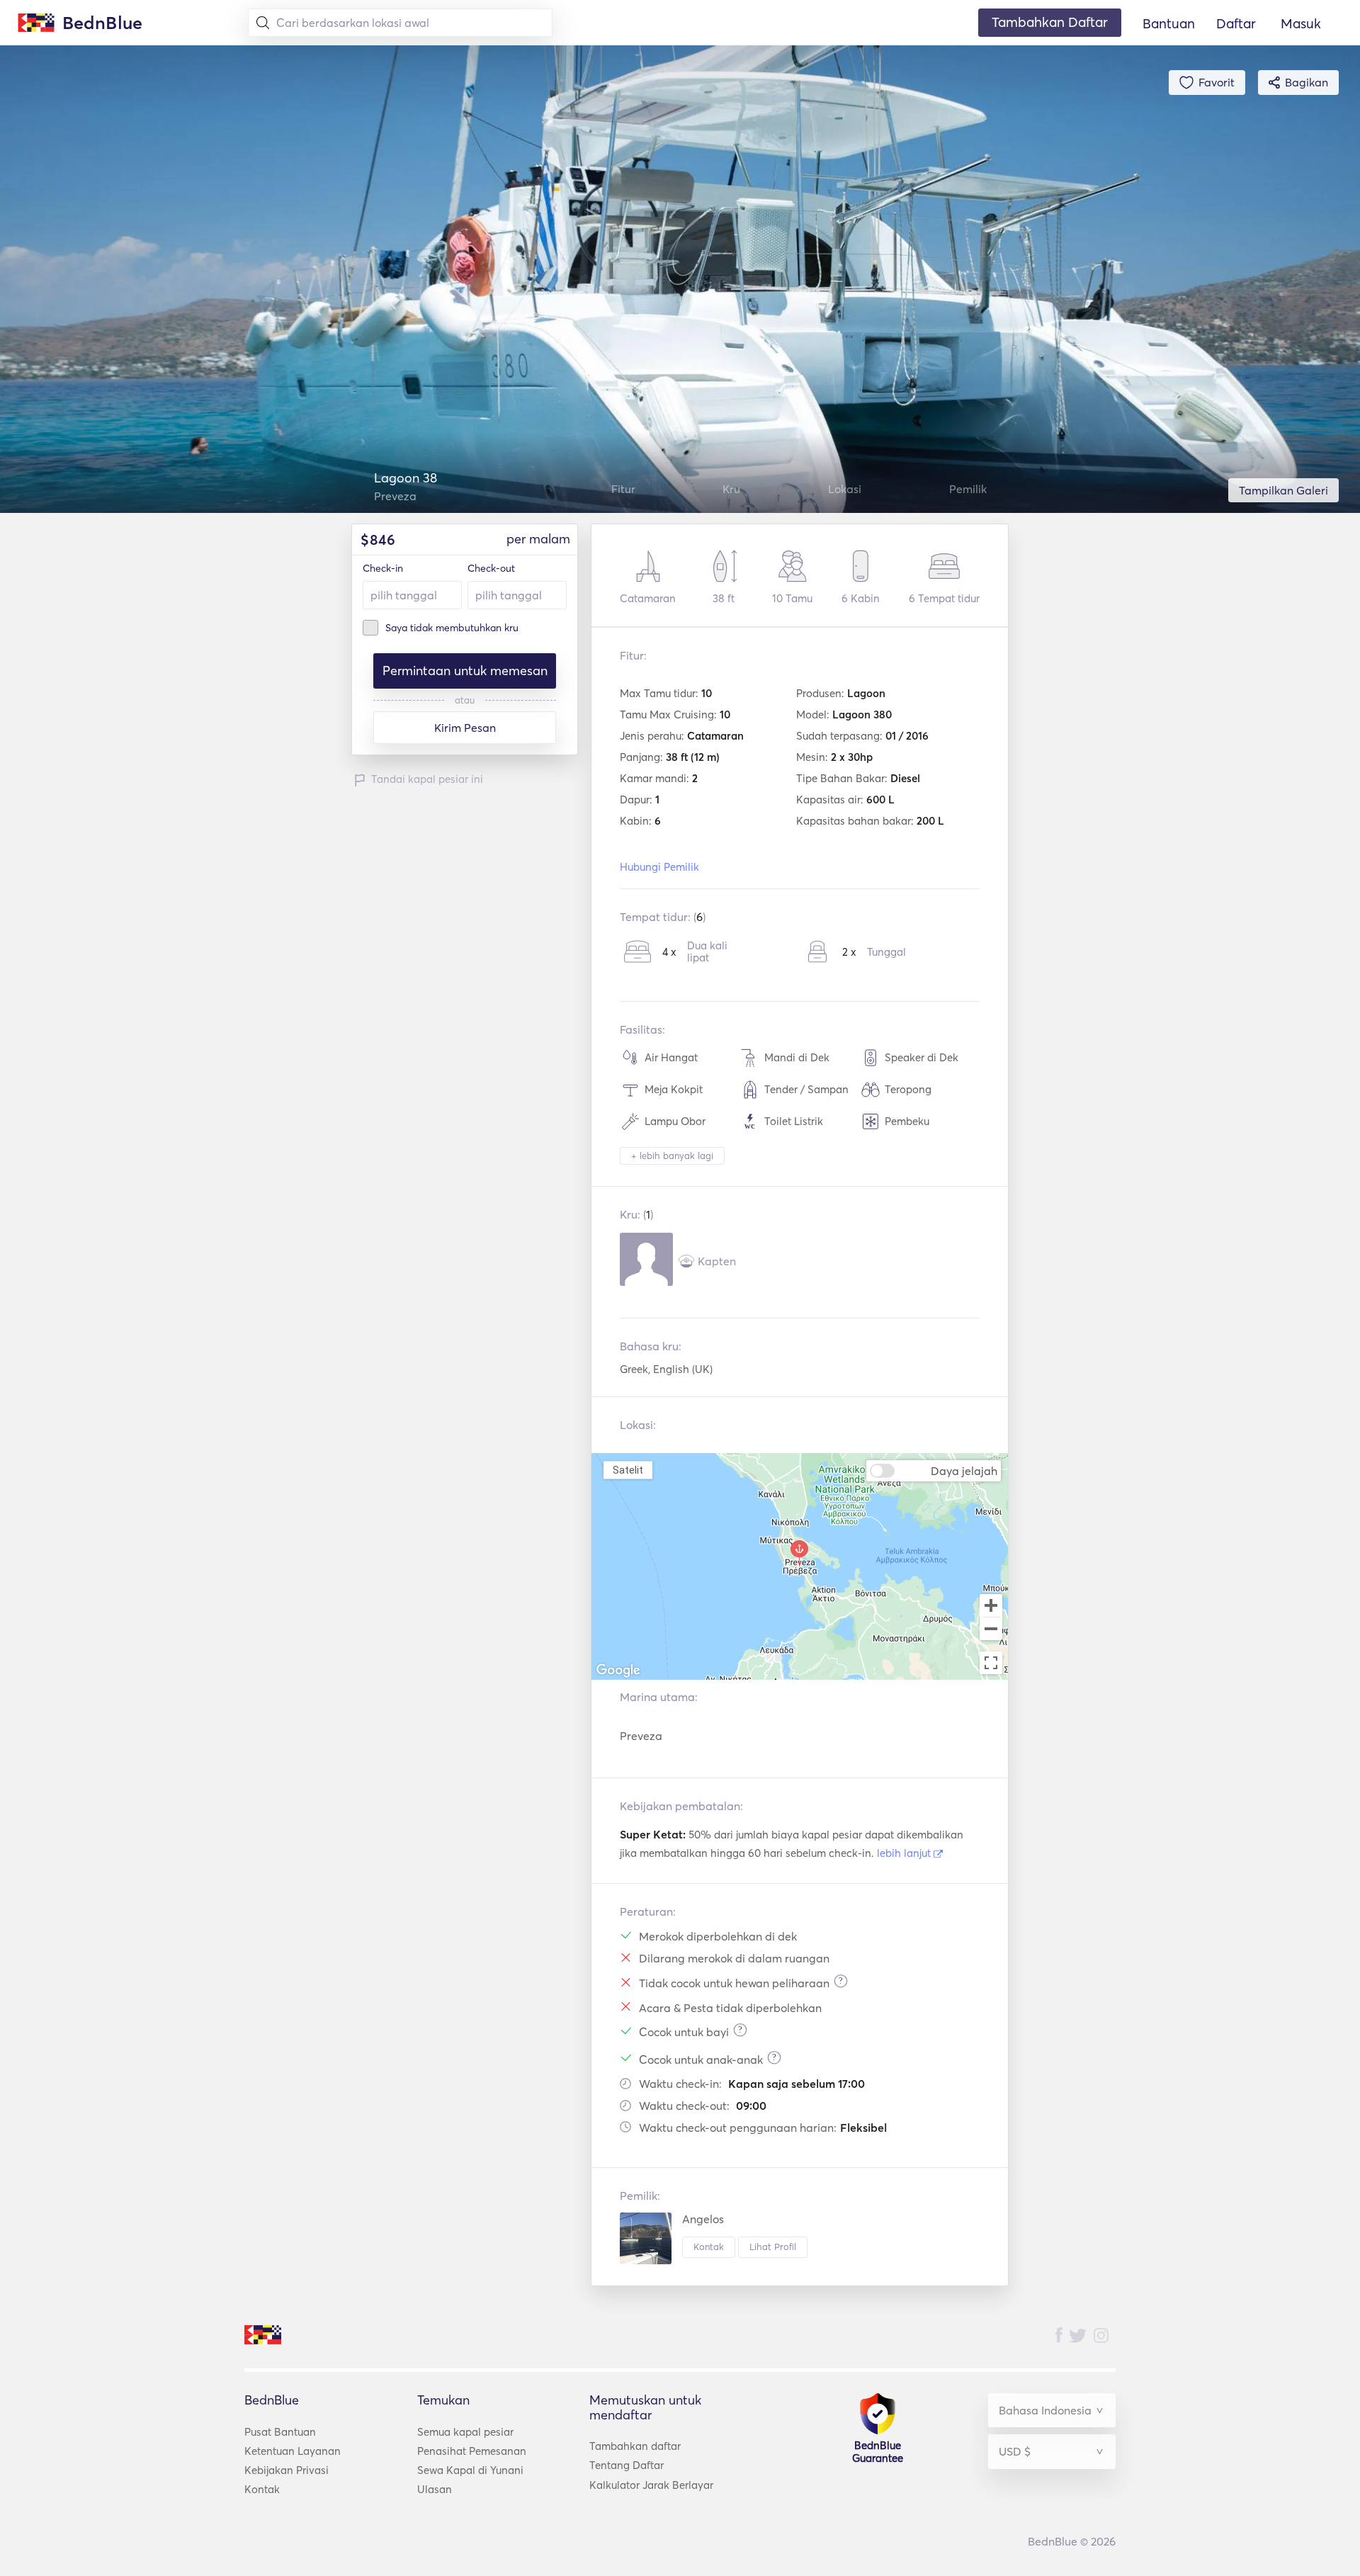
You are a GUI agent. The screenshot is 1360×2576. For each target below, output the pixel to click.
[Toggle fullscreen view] (991, 1663)
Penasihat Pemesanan (472, 2451)
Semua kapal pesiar (465, 2432)
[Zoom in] (991, 1605)
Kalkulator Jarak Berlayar (651, 2485)
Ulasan (435, 2489)
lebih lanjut (905, 1853)
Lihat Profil (773, 2247)
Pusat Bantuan (280, 2432)
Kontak (709, 2247)
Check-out (491, 568)
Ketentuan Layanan (293, 2451)
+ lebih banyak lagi (672, 1156)
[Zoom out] (991, 1630)
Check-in (383, 568)
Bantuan (1169, 23)
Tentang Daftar (627, 2465)
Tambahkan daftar (635, 2446)
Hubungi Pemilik (659, 867)
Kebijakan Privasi (287, 2470)
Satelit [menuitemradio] (628, 1470)
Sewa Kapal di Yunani (470, 2470)
